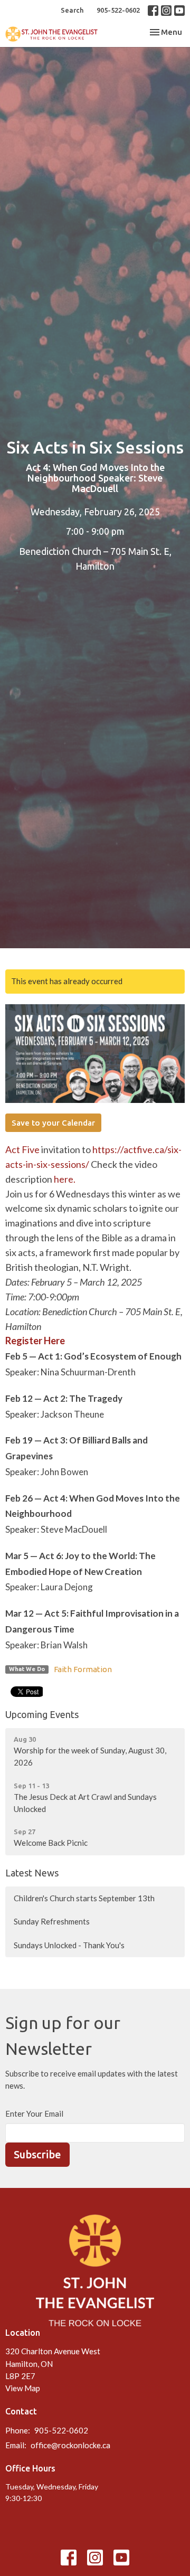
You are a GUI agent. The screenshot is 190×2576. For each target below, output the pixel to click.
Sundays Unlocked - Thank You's (69, 1945)
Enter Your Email (34, 2113)
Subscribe (37, 2154)
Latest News (32, 1873)
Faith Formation (83, 1669)
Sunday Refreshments (52, 1921)
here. (65, 1179)
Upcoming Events (42, 1714)
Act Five (22, 1149)
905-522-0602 (118, 10)
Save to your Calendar (53, 1123)
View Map (23, 2388)
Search (72, 10)
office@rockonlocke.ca (70, 2445)
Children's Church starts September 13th (84, 1898)
